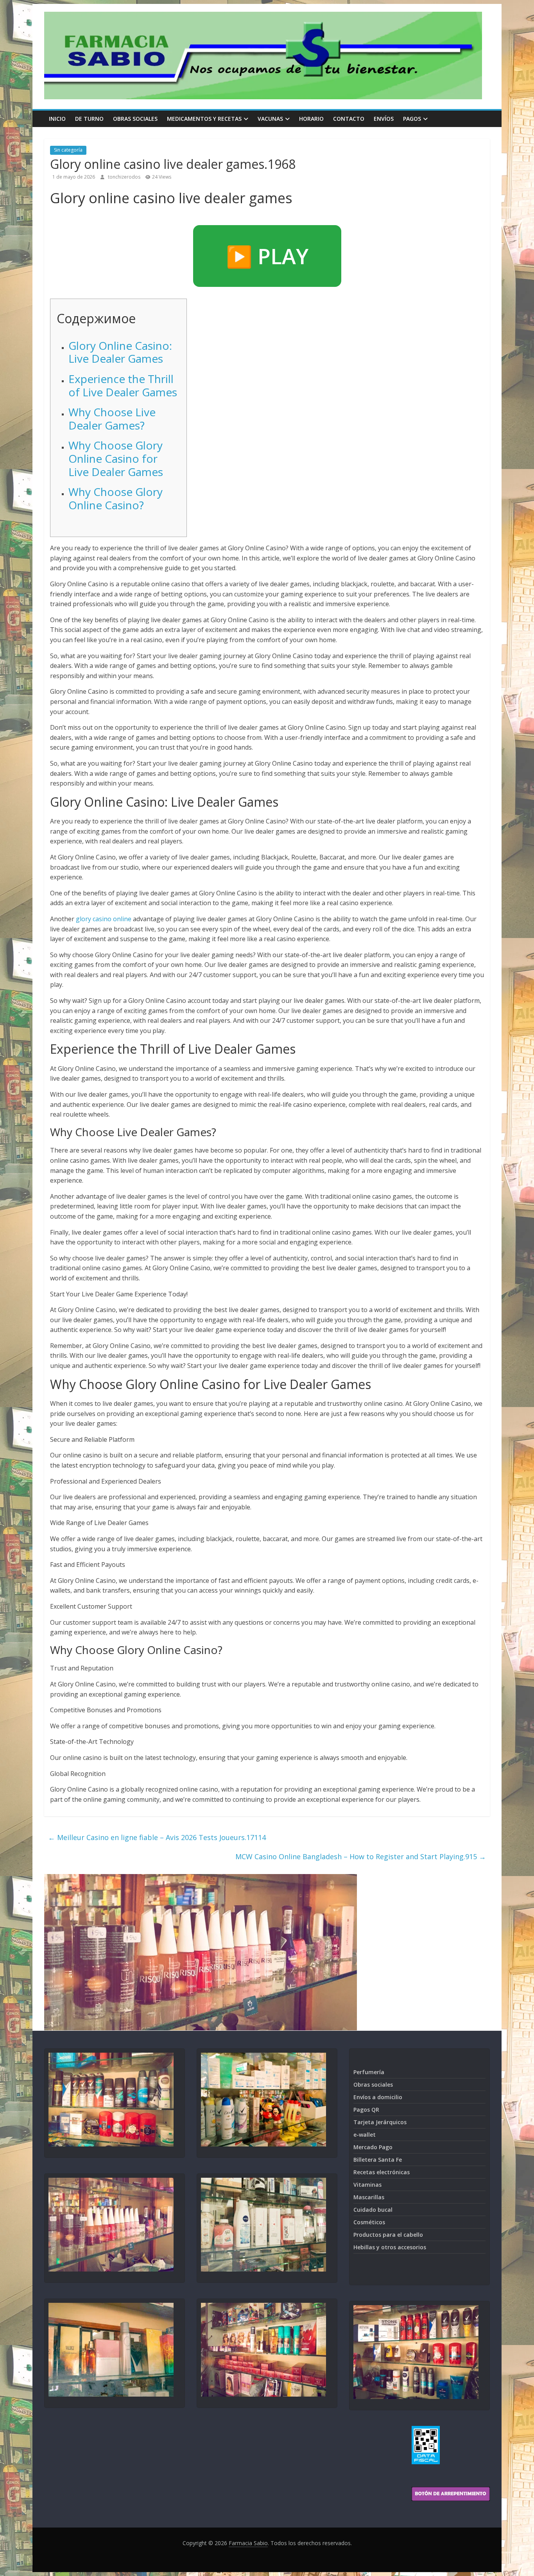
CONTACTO (349, 119)
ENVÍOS (384, 119)
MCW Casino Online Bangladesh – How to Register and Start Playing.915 (361, 1856)
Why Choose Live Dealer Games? (112, 419)
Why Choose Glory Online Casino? (116, 498)
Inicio (57, 119)
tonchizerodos (125, 177)
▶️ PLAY (267, 256)
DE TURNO (89, 119)
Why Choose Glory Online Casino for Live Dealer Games (116, 458)
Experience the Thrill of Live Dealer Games (123, 385)
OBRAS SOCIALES (135, 119)
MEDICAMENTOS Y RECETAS (204, 119)
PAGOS (412, 119)
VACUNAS (270, 119)
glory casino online (104, 919)
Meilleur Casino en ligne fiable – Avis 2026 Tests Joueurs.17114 (157, 1837)
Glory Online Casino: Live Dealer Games (120, 352)
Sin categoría (68, 150)
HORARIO (311, 119)
